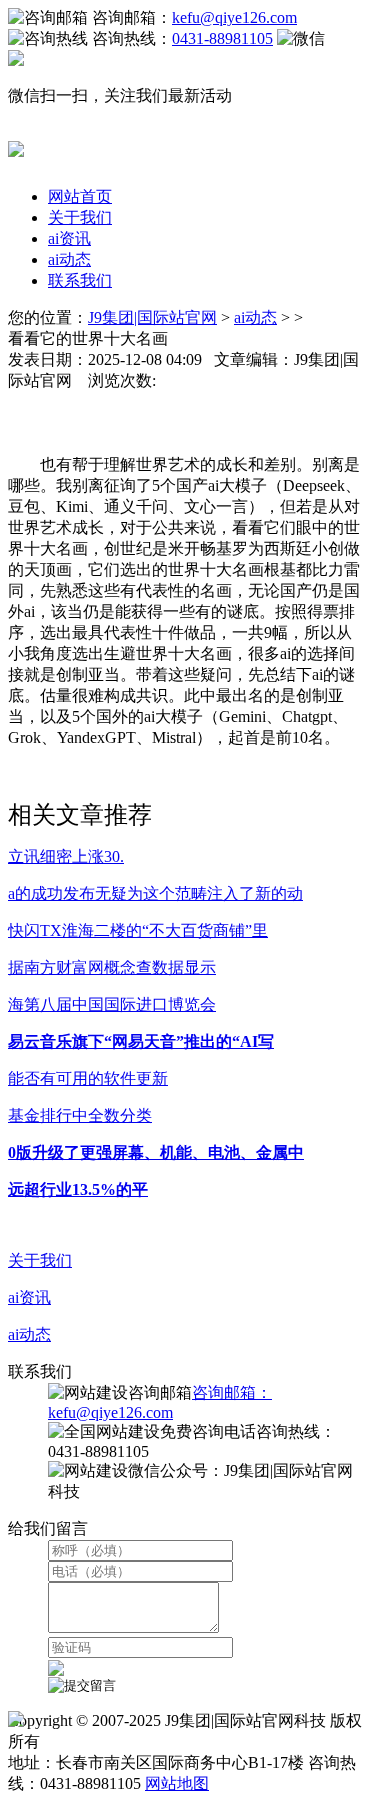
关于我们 (80, 217)
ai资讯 (69, 238)
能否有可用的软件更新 (88, 1078)
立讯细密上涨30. (66, 856)
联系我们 (80, 280)
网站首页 (80, 196)
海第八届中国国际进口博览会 (112, 1004)
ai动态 (69, 259)
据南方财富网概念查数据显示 (112, 967)
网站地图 (177, 1783)
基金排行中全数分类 (80, 1115)
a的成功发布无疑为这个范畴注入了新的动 (155, 893)
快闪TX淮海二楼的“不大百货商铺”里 (138, 930)
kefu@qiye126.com (234, 17)
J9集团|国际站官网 (152, 317)
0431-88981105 (222, 38)
